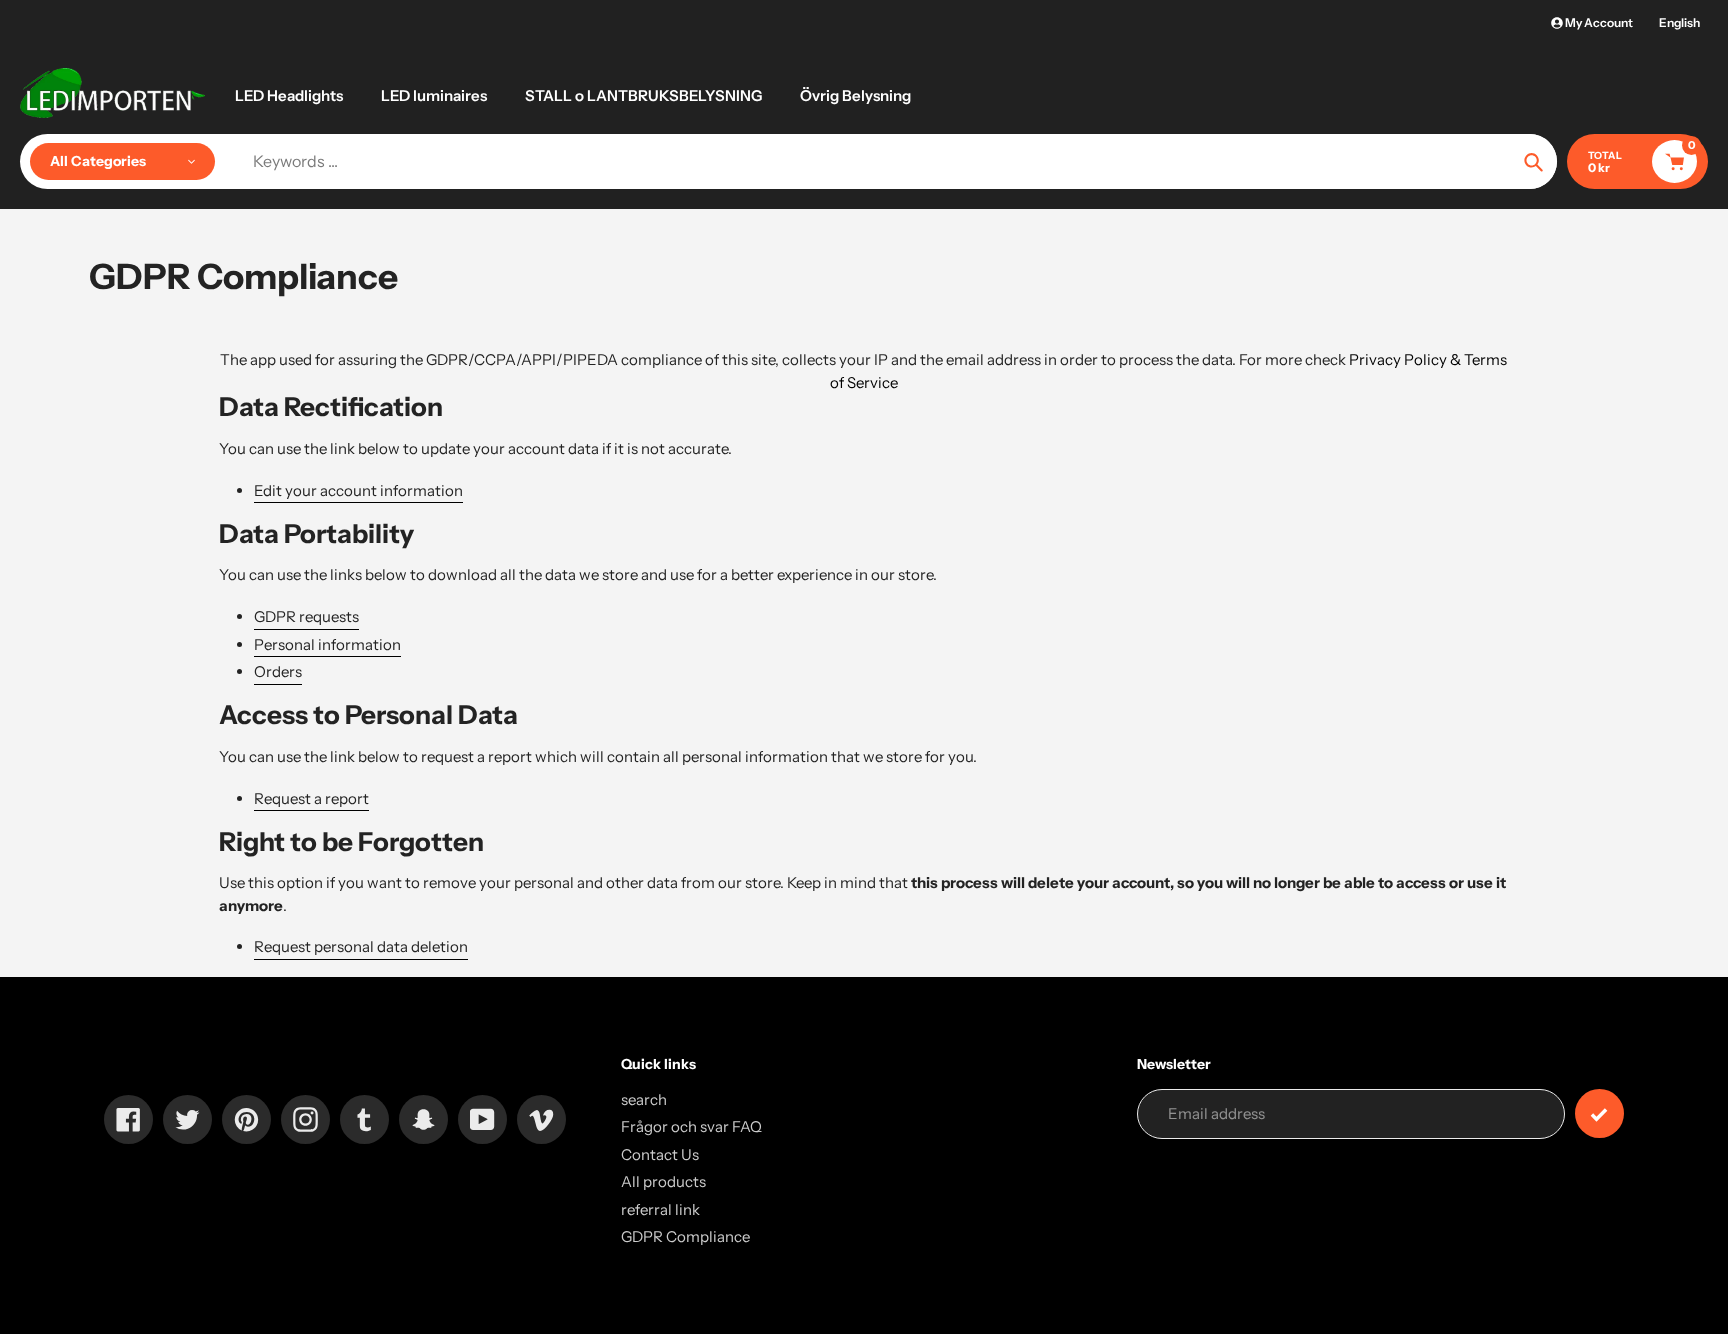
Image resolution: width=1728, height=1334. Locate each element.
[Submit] (1599, 1113)
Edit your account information (358, 490)
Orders (278, 671)
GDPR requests (306, 616)
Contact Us (660, 1154)
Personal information (327, 644)
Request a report (311, 798)
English (1679, 22)
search (644, 1099)
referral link (660, 1209)
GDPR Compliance (685, 1236)
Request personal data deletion (361, 946)
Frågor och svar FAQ (691, 1126)
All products (663, 1181)
